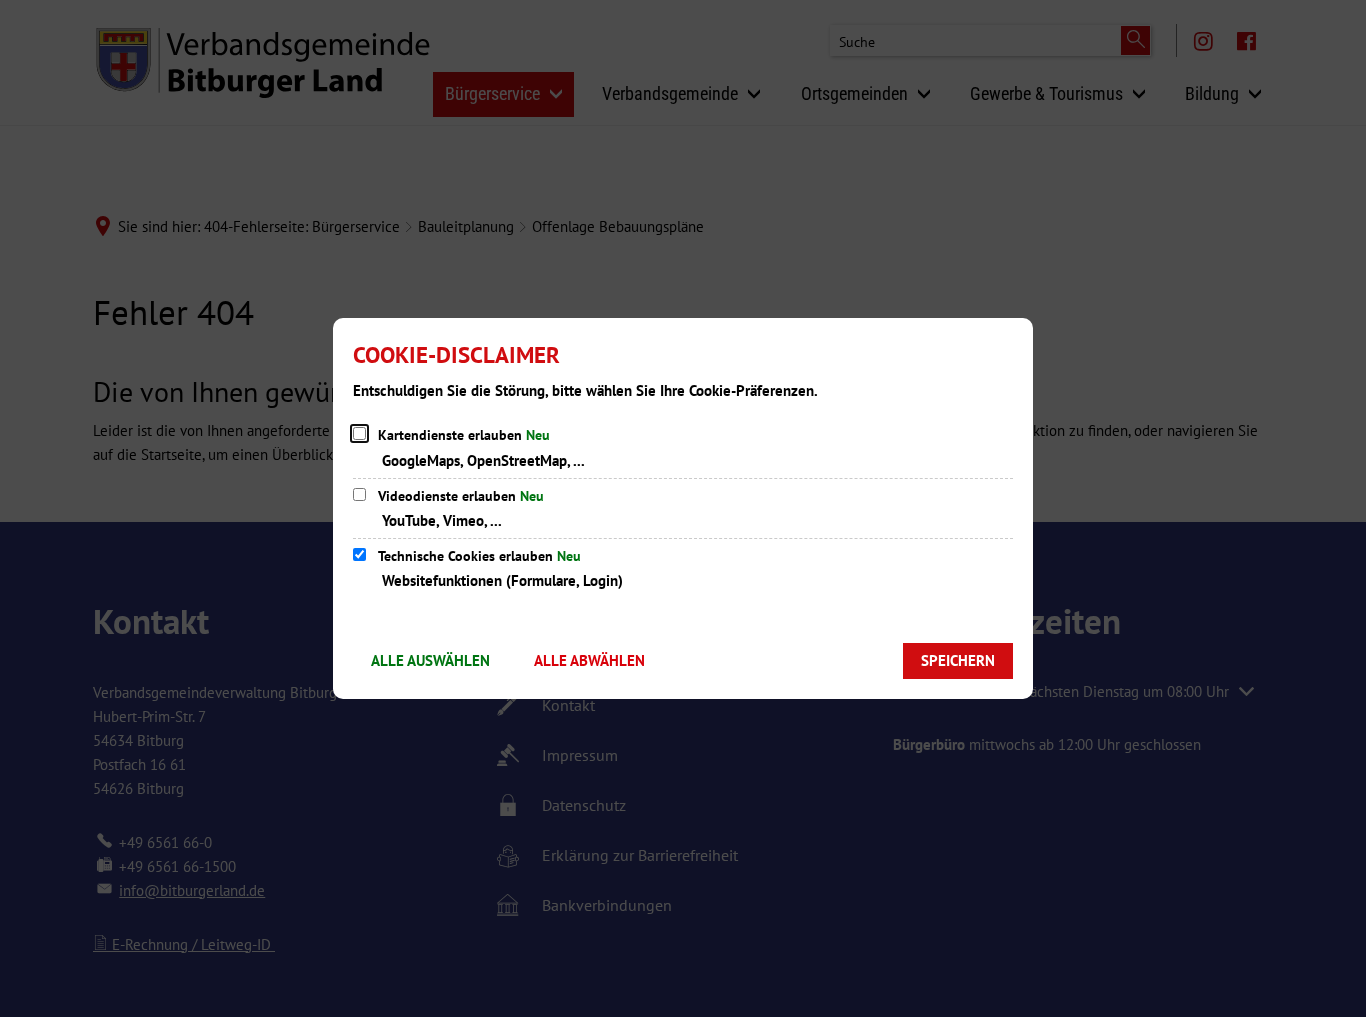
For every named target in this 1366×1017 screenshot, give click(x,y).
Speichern (958, 660)
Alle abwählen (589, 660)
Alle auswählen (430, 660)
